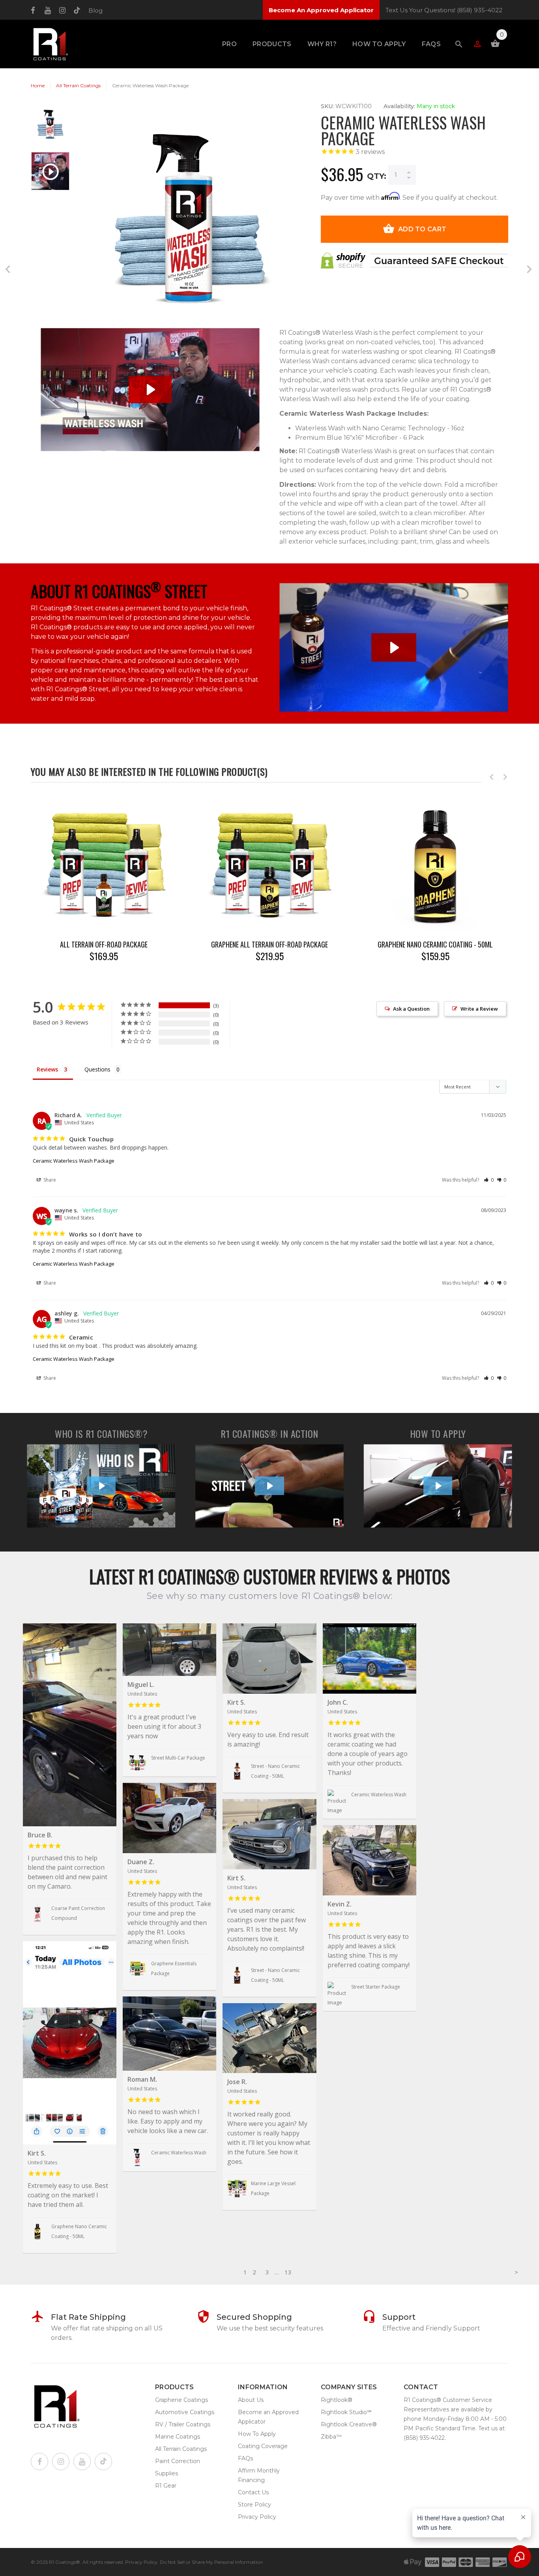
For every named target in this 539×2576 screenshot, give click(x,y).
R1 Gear (166, 2486)
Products (272, 44)
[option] (50, 128)
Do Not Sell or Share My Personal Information (211, 2562)
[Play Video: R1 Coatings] (101, 1486)
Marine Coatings (178, 2437)
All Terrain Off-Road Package (104, 945)
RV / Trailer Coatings (183, 2424)
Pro (229, 44)
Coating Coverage (263, 2446)
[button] (489, 1180)
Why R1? (322, 44)
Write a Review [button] (479, 1009)
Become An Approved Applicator (321, 10)
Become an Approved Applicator (268, 2417)
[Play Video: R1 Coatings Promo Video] (269, 1486)
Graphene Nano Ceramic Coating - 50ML (435, 945)
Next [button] (505, 777)
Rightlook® (337, 2400)
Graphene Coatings (182, 2400)
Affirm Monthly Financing (259, 2475)
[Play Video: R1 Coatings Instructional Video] (438, 1486)
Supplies (167, 2473)
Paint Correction (178, 2461)
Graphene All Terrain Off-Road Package (269, 945)
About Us (251, 2400)
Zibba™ (331, 2437)
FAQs (431, 44)
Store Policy (255, 2505)
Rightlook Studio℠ (346, 2412)
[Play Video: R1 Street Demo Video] (394, 648)
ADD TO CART (422, 229)
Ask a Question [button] (411, 1009)
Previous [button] (492, 777)
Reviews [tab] (47, 1069)
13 (288, 2272)
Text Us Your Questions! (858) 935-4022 (444, 10)
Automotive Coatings (185, 2412)
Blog (95, 10)
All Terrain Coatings (78, 85)
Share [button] (49, 1180)
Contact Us (253, 2492)
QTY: (377, 176)
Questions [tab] (97, 1069)
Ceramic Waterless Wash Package (74, 1161)
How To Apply (379, 44)
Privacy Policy (257, 2517)
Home (38, 85)
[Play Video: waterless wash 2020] (150, 389)
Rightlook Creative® (349, 2424)
